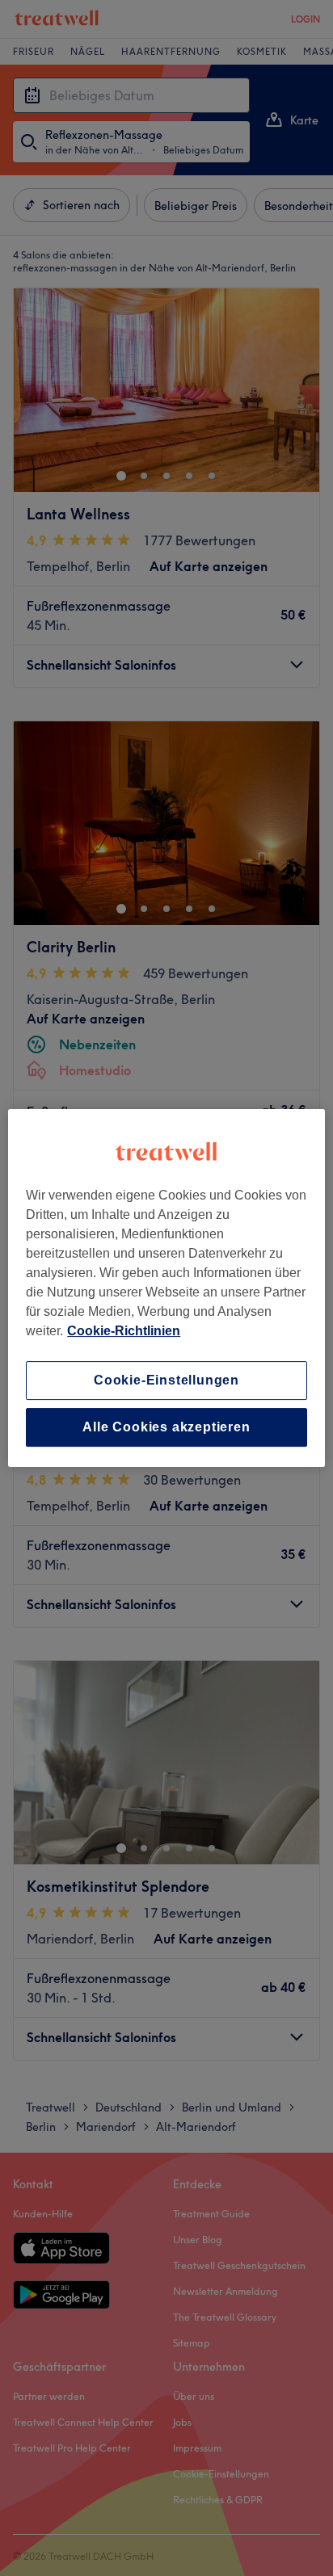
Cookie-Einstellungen (166, 1380)
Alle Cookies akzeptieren (166, 1427)
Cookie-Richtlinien (124, 1331)
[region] (166, 1288)
